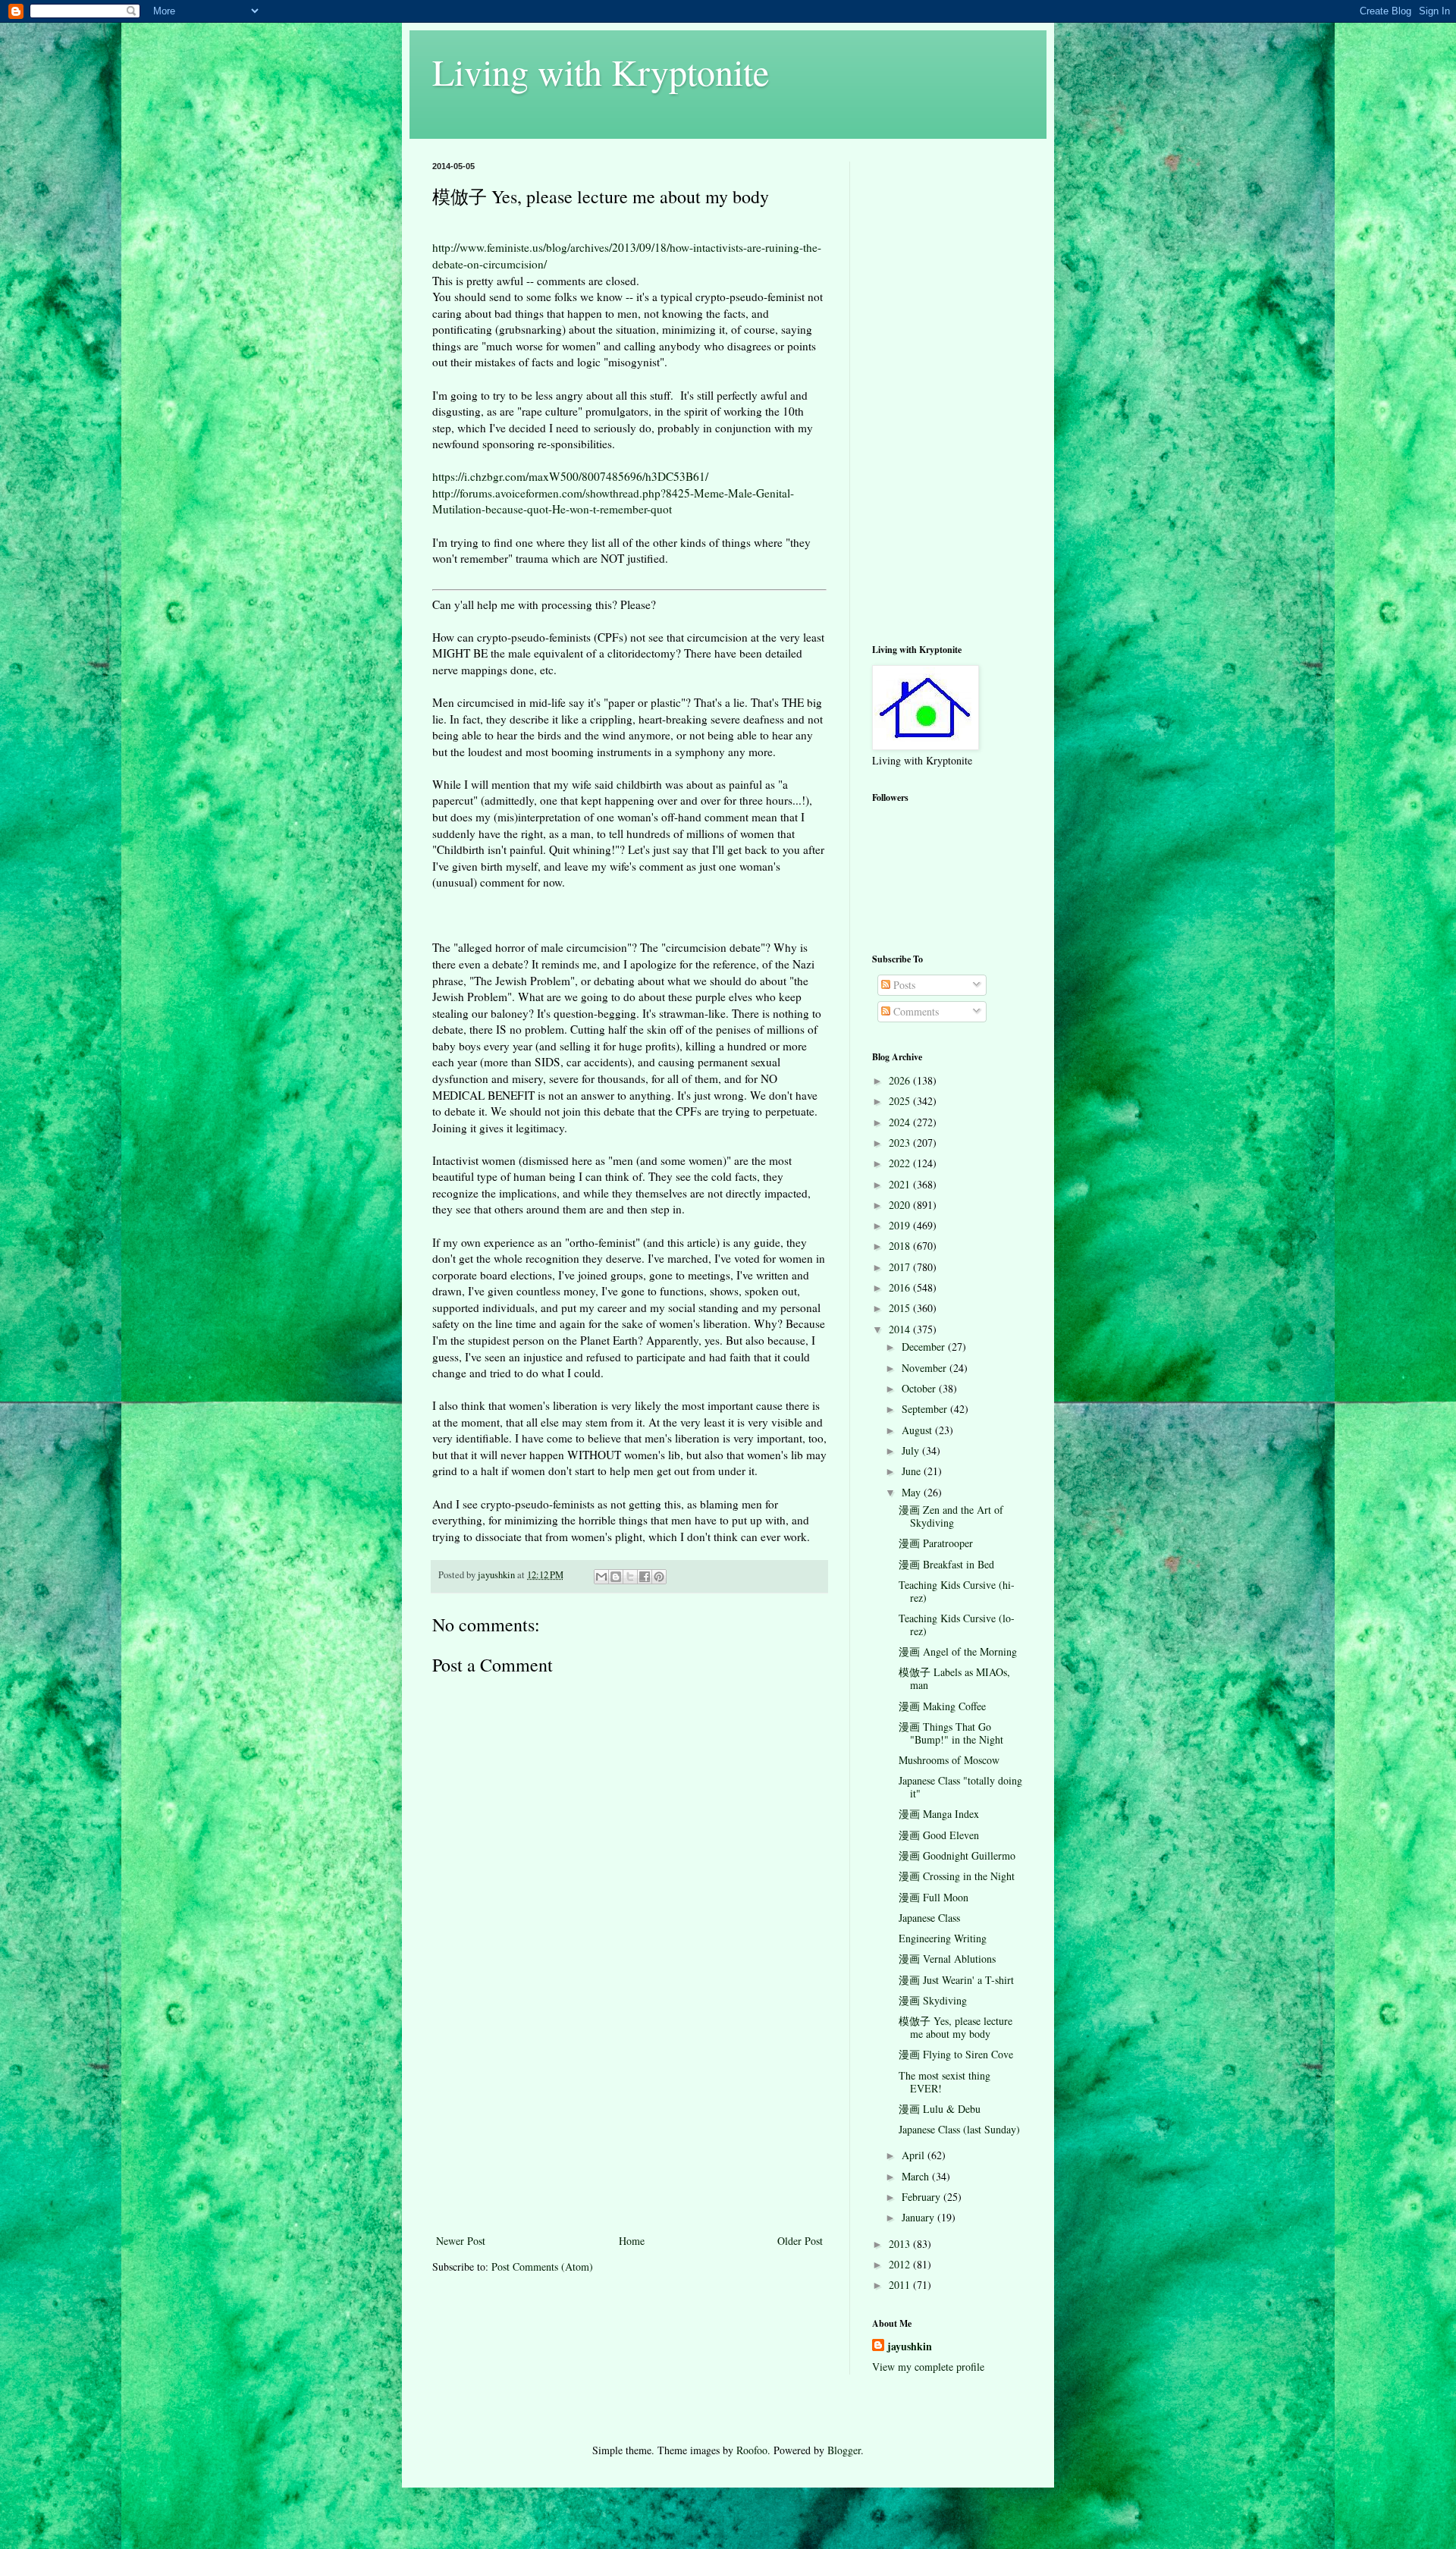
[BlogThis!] (616, 1577)
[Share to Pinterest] (659, 1577)
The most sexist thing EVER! (945, 2082)
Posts (903, 985)
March (917, 2176)
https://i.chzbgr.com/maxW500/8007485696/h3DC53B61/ (570, 476)
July (912, 1450)
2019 (901, 1225)
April (915, 2155)
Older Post (800, 2241)
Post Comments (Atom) (542, 2266)
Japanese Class (929, 1918)
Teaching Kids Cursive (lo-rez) (957, 1625)
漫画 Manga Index (939, 1814)
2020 (901, 1205)
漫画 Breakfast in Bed (946, 1564)
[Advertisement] (629, 2117)
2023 (901, 1143)
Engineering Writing (943, 1938)
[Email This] (601, 1577)
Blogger (844, 2450)
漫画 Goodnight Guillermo (957, 1855)
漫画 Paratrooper (936, 1543)
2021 (901, 1184)
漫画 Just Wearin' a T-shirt (956, 1980)
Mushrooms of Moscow (949, 1760)
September (926, 1409)
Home (632, 2241)
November (926, 1368)
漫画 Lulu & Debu (940, 2109)
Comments (915, 1011)
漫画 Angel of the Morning (958, 1651)
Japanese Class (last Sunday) (959, 2129)
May (913, 1492)
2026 (901, 1080)
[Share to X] (630, 1577)
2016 (901, 1287)
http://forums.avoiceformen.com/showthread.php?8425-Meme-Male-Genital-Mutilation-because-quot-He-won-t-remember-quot (613, 501)
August (918, 1430)
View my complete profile (928, 2367)
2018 (901, 1246)
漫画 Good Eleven (939, 1835)
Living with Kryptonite (601, 71)
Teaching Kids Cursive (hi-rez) (957, 1591)
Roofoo (752, 2450)
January (919, 2217)
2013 (901, 2244)
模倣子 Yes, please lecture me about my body (955, 2027)
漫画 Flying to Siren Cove (956, 2054)
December (925, 1347)
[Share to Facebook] (645, 1577)
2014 (901, 1329)
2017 (901, 1267)
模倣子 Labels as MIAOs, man (954, 1678)
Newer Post (461, 2241)
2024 (901, 1122)
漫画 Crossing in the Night (957, 1876)
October (920, 1388)
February (923, 2197)
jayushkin (910, 2347)
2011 (901, 2285)
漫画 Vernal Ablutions (947, 1959)
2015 (901, 1308)
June (913, 1471)
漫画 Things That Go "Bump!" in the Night (951, 1733)
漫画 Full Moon (934, 1897)
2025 (901, 1101)
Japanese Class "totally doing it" (960, 1787)
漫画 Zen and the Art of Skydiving (951, 1516)
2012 (901, 2264)
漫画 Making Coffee (942, 1706)
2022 (901, 1163)
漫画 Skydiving (933, 2000)
